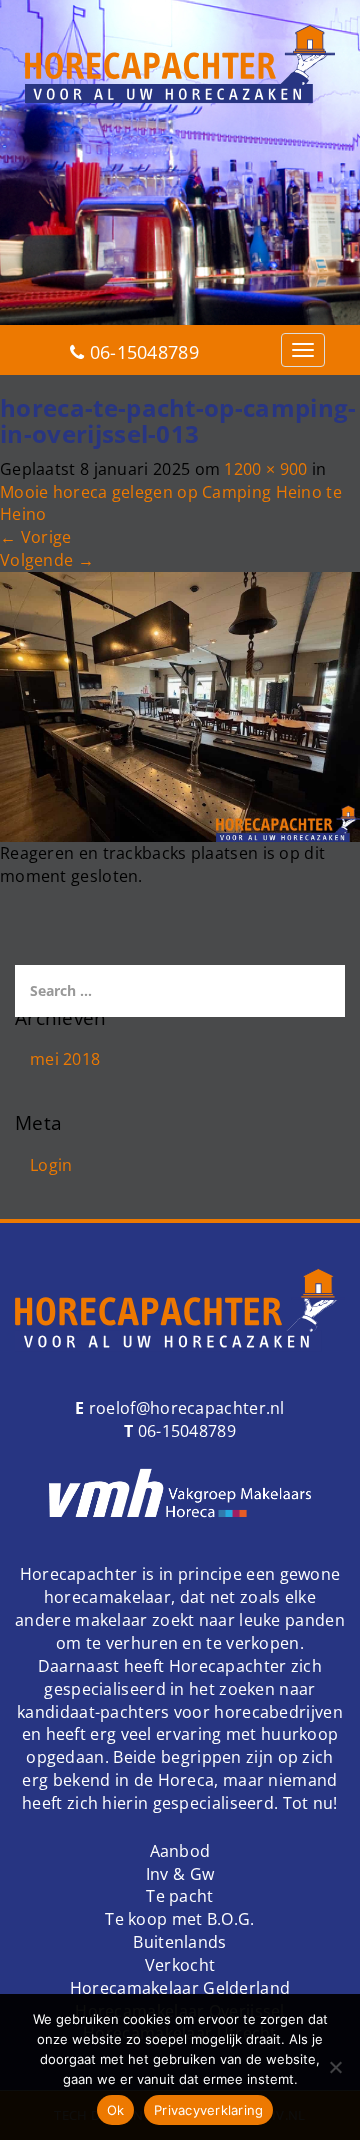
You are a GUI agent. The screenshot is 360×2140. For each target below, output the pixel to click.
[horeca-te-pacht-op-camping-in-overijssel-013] (180, 705)
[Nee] (335, 2067)
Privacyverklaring (208, 2110)
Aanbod (180, 1851)
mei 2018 (65, 1059)
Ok (116, 2110)
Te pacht (179, 1896)
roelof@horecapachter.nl (185, 1408)
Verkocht (180, 1965)
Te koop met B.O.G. (179, 1919)
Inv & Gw (180, 1874)
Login (51, 1165)
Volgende (47, 560)
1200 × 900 (265, 469)
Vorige (35, 537)
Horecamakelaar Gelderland (180, 1988)
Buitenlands (179, 1942)
